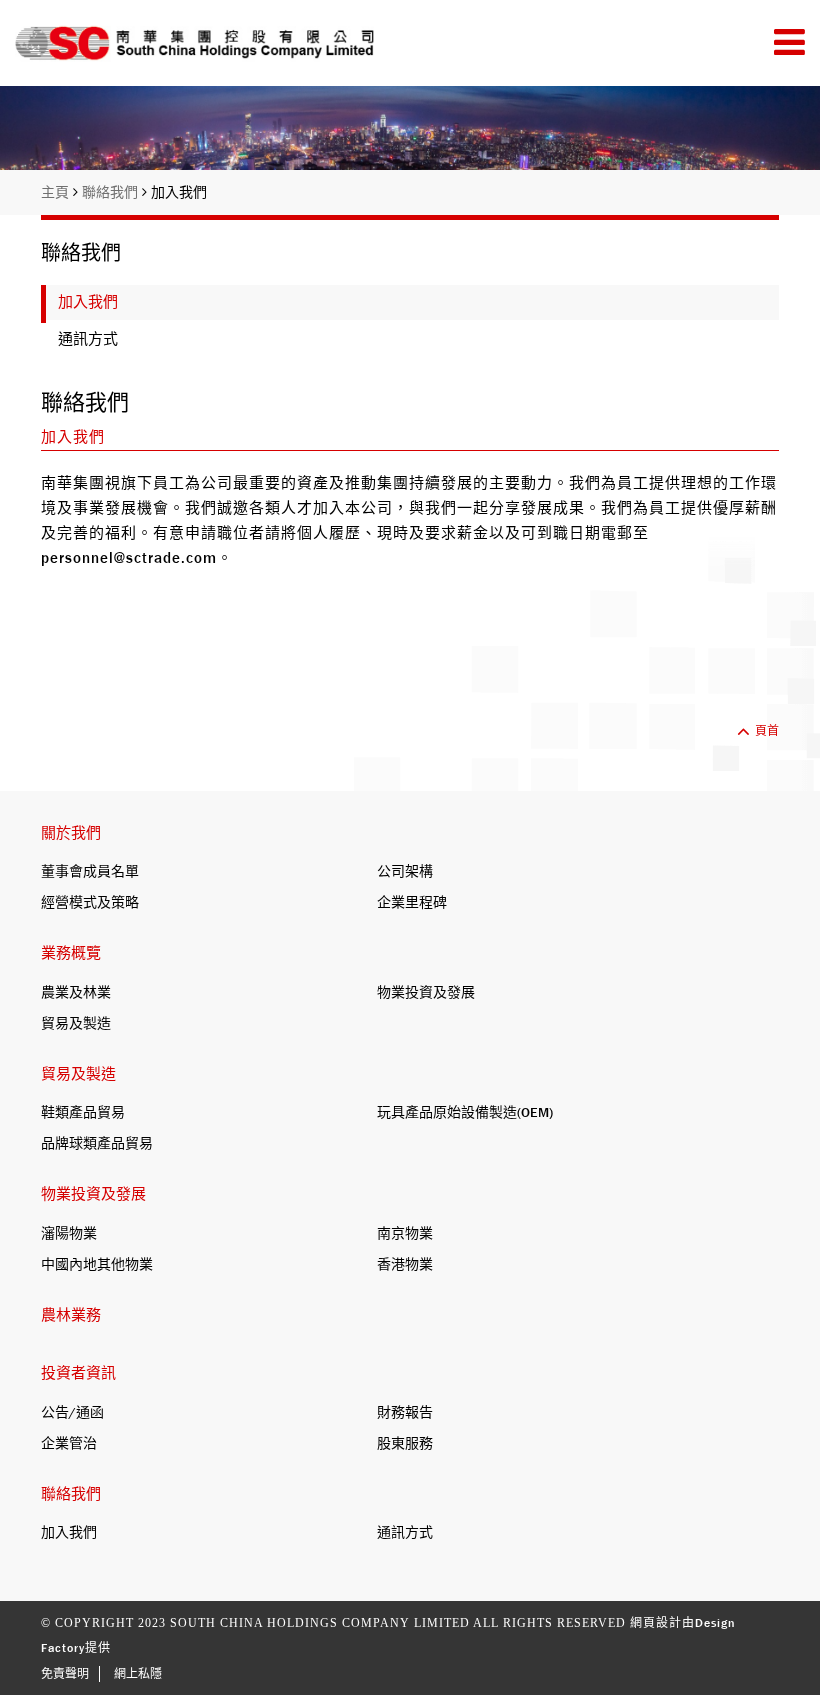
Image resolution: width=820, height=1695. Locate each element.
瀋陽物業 (69, 1233)
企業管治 (69, 1443)
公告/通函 (72, 1412)
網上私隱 (138, 1674)
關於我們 (71, 833)
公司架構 (405, 871)
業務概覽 (71, 953)
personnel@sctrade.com (129, 558)
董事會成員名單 (90, 871)
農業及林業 (76, 992)
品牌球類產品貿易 (97, 1143)
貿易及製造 (76, 1023)
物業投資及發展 (426, 992)
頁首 (767, 731)
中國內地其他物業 (97, 1264)
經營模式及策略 (90, 902)
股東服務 (405, 1443)
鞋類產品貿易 (83, 1112)
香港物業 (405, 1264)
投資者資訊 (78, 1373)
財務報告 (405, 1412)
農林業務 (71, 1315)
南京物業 (405, 1233)
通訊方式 (88, 339)
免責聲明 (65, 1674)
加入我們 (179, 192)
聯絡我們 (112, 192)
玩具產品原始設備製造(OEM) (465, 1112)
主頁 (57, 192)
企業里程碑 (412, 902)
